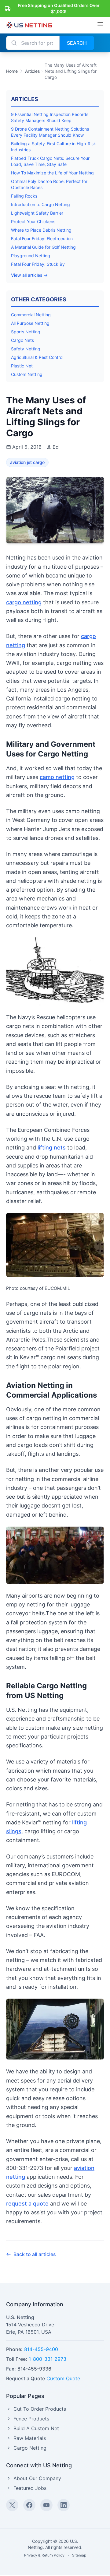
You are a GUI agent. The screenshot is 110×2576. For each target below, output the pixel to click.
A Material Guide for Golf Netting (43, 247)
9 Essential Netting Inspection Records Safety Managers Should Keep (50, 117)
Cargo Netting (30, 2448)
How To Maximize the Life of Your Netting (52, 173)
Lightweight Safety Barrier (37, 213)
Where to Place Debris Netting (41, 230)
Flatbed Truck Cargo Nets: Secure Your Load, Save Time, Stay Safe (50, 161)
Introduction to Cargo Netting (40, 204)
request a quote (27, 2204)
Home (12, 71)
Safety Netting (26, 349)
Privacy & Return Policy (44, 2555)
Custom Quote (63, 2378)
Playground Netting (31, 256)
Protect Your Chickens (33, 221)
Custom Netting (27, 374)
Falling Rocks (24, 196)
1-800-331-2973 (48, 2359)
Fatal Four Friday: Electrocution (42, 239)
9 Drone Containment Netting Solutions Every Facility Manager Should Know (50, 132)
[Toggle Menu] (100, 24)
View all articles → (29, 275)
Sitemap (79, 2555)
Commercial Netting (31, 315)
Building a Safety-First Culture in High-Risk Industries (53, 147)
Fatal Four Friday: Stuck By (38, 264)
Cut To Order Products (40, 2409)
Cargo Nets (22, 340)
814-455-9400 (41, 2349)
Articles (32, 71)
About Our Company (37, 2478)
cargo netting (24, 602)
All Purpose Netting (30, 323)
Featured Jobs (30, 2488)
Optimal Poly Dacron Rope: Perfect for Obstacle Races (49, 184)
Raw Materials (30, 2438)
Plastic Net (22, 366)
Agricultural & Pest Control (37, 357)
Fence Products (31, 2419)
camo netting (57, 777)
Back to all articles (35, 2254)
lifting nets (52, 1148)
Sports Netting (26, 332)
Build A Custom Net (36, 2428)
